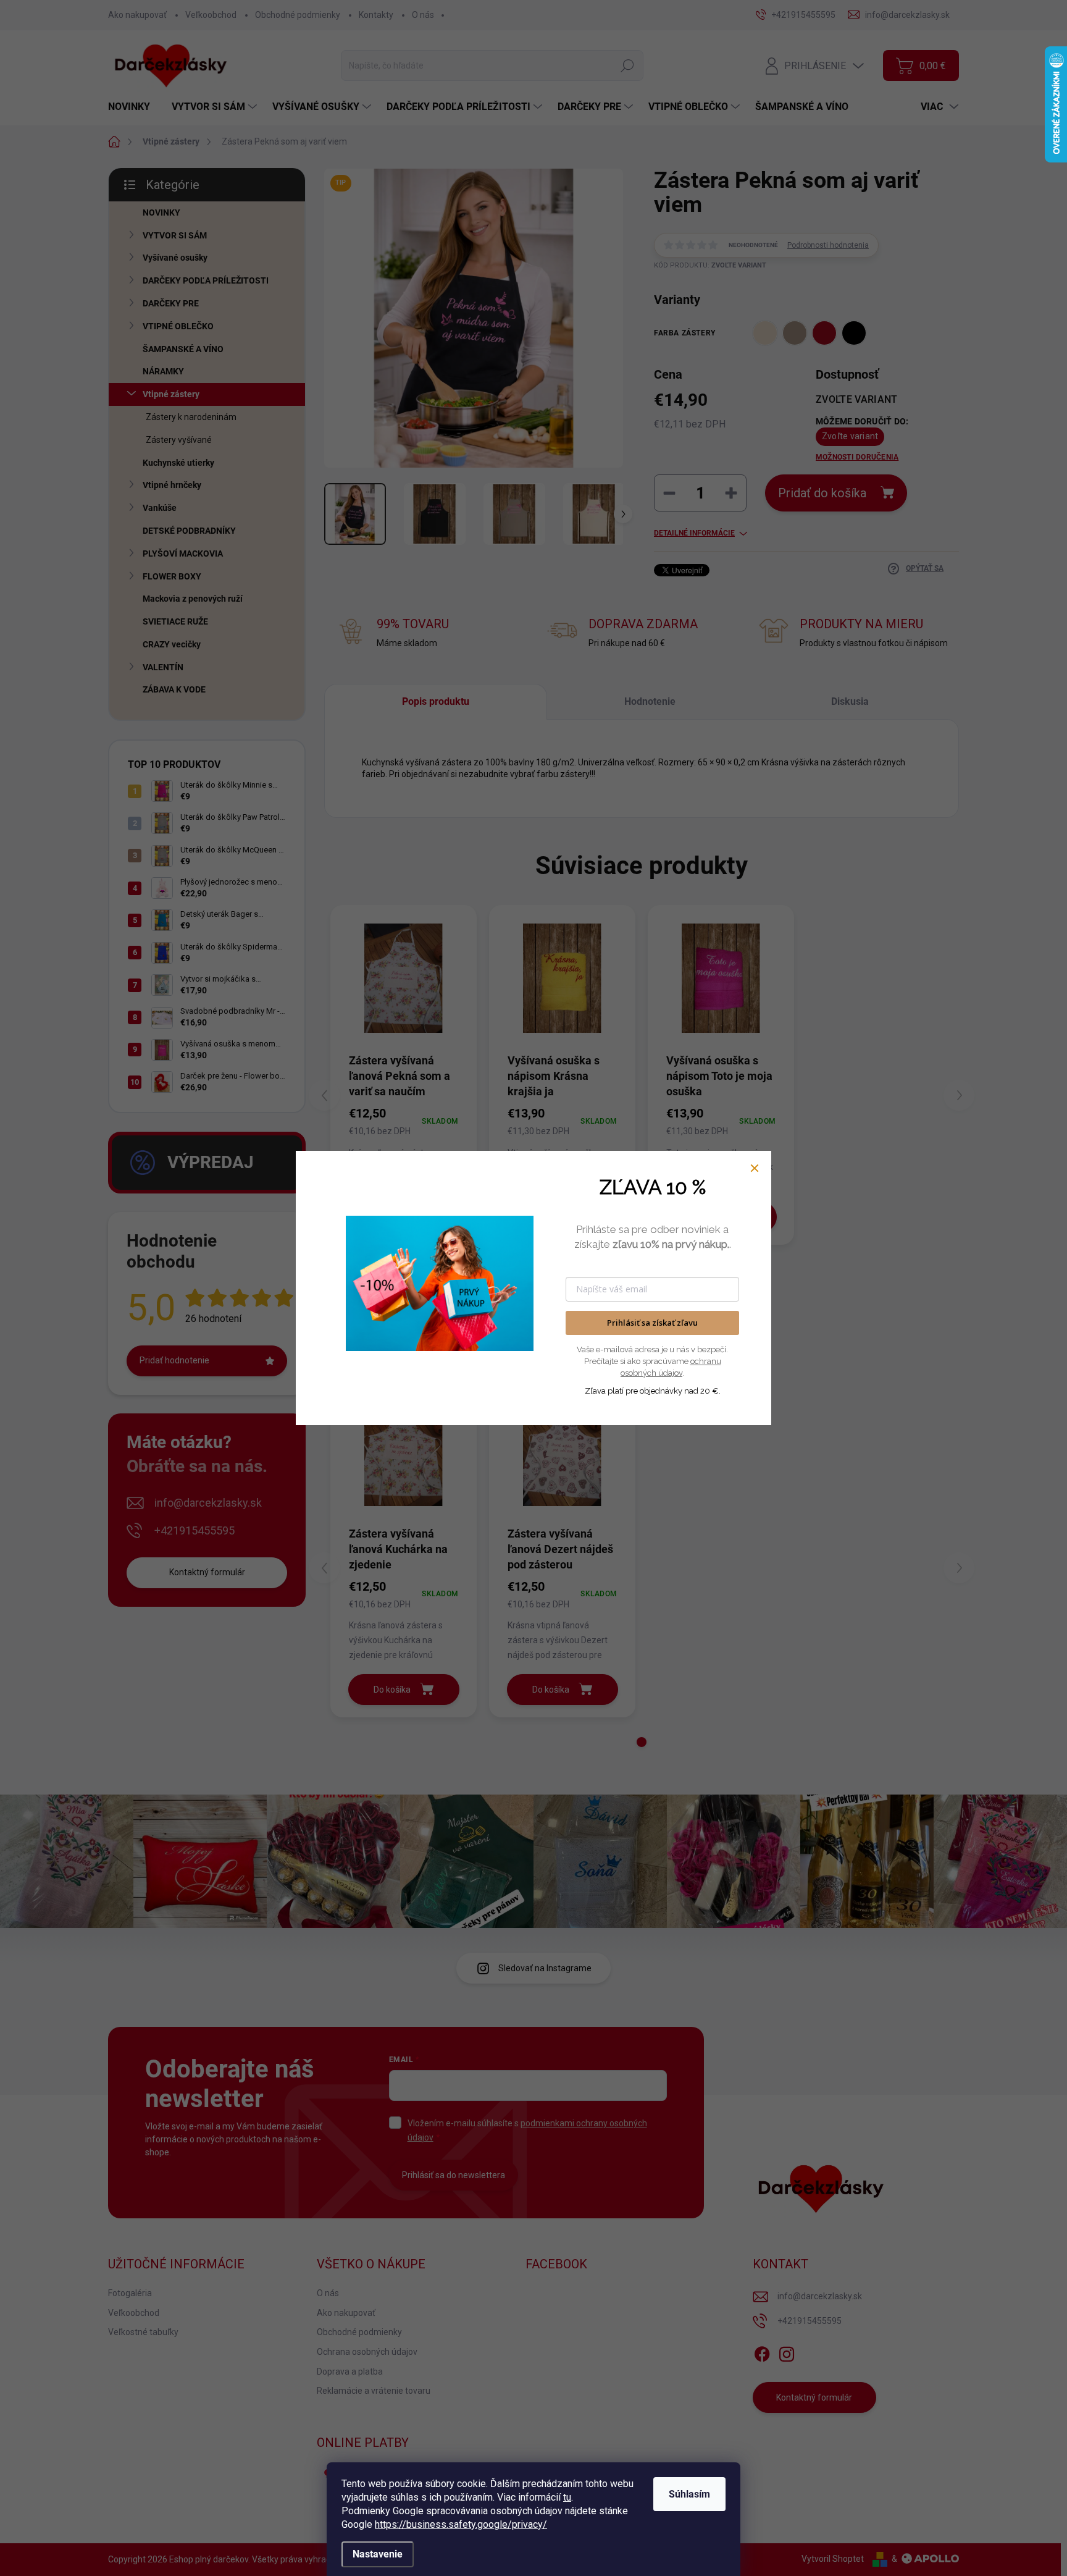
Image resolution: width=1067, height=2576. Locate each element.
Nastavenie (378, 2554)
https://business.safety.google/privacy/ (461, 2524)
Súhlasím (689, 2494)
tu (567, 2497)
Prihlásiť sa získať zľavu (652, 1323)
